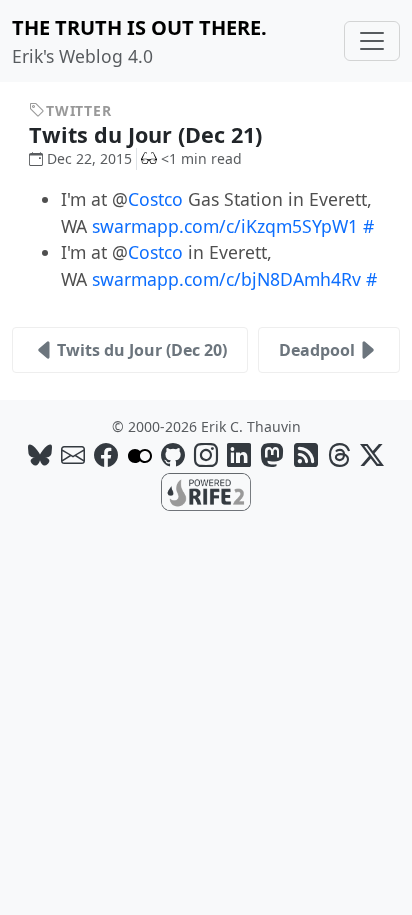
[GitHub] (173, 454)
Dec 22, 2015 (89, 158)
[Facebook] (106, 454)
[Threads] (339, 454)
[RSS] (306, 454)
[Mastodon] (272, 454)
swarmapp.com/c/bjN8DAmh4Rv (226, 279)
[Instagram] (206, 454)
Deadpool (317, 350)
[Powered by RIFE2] (206, 490)
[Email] (73, 454)
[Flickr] (140, 454)
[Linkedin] (239, 454)
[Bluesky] (40, 454)
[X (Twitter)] (372, 454)
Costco (155, 199)
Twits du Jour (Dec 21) (148, 134)
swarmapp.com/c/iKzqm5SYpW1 (225, 226)
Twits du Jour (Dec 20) (142, 350)
